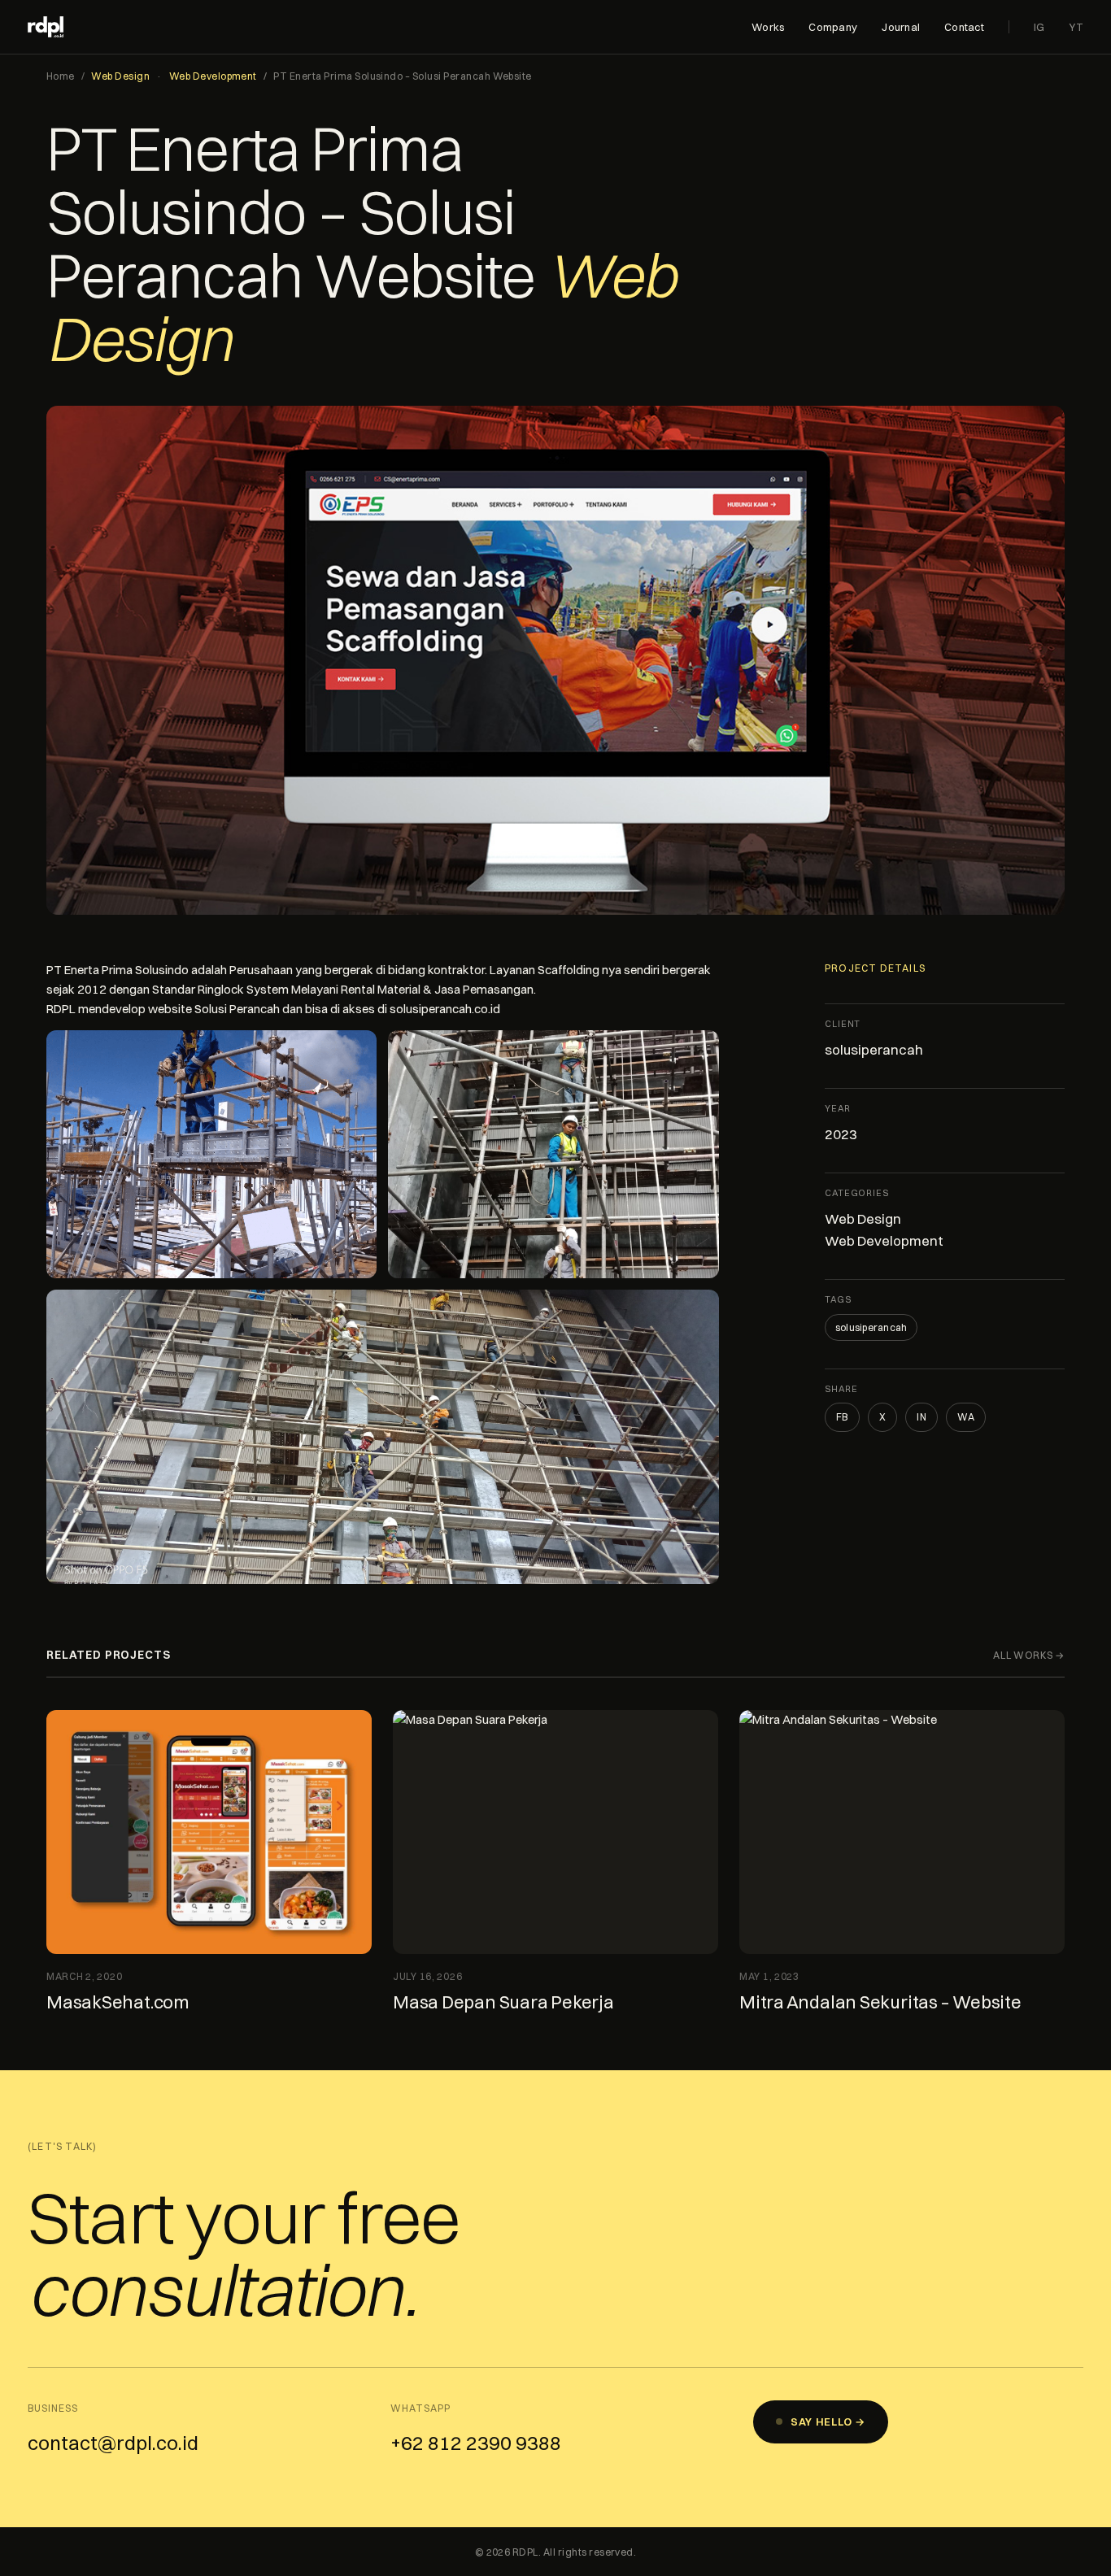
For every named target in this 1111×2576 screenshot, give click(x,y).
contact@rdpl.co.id (113, 2443)
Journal (901, 27)
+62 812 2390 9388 (476, 2443)
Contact (964, 27)
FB (842, 1417)
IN (921, 1417)
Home (61, 76)
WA (966, 1417)
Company (833, 27)
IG (1039, 27)
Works (768, 27)
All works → (1029, 1655)
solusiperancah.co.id (445, 1009)
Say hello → (828, 2422)
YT (1076, 27)
